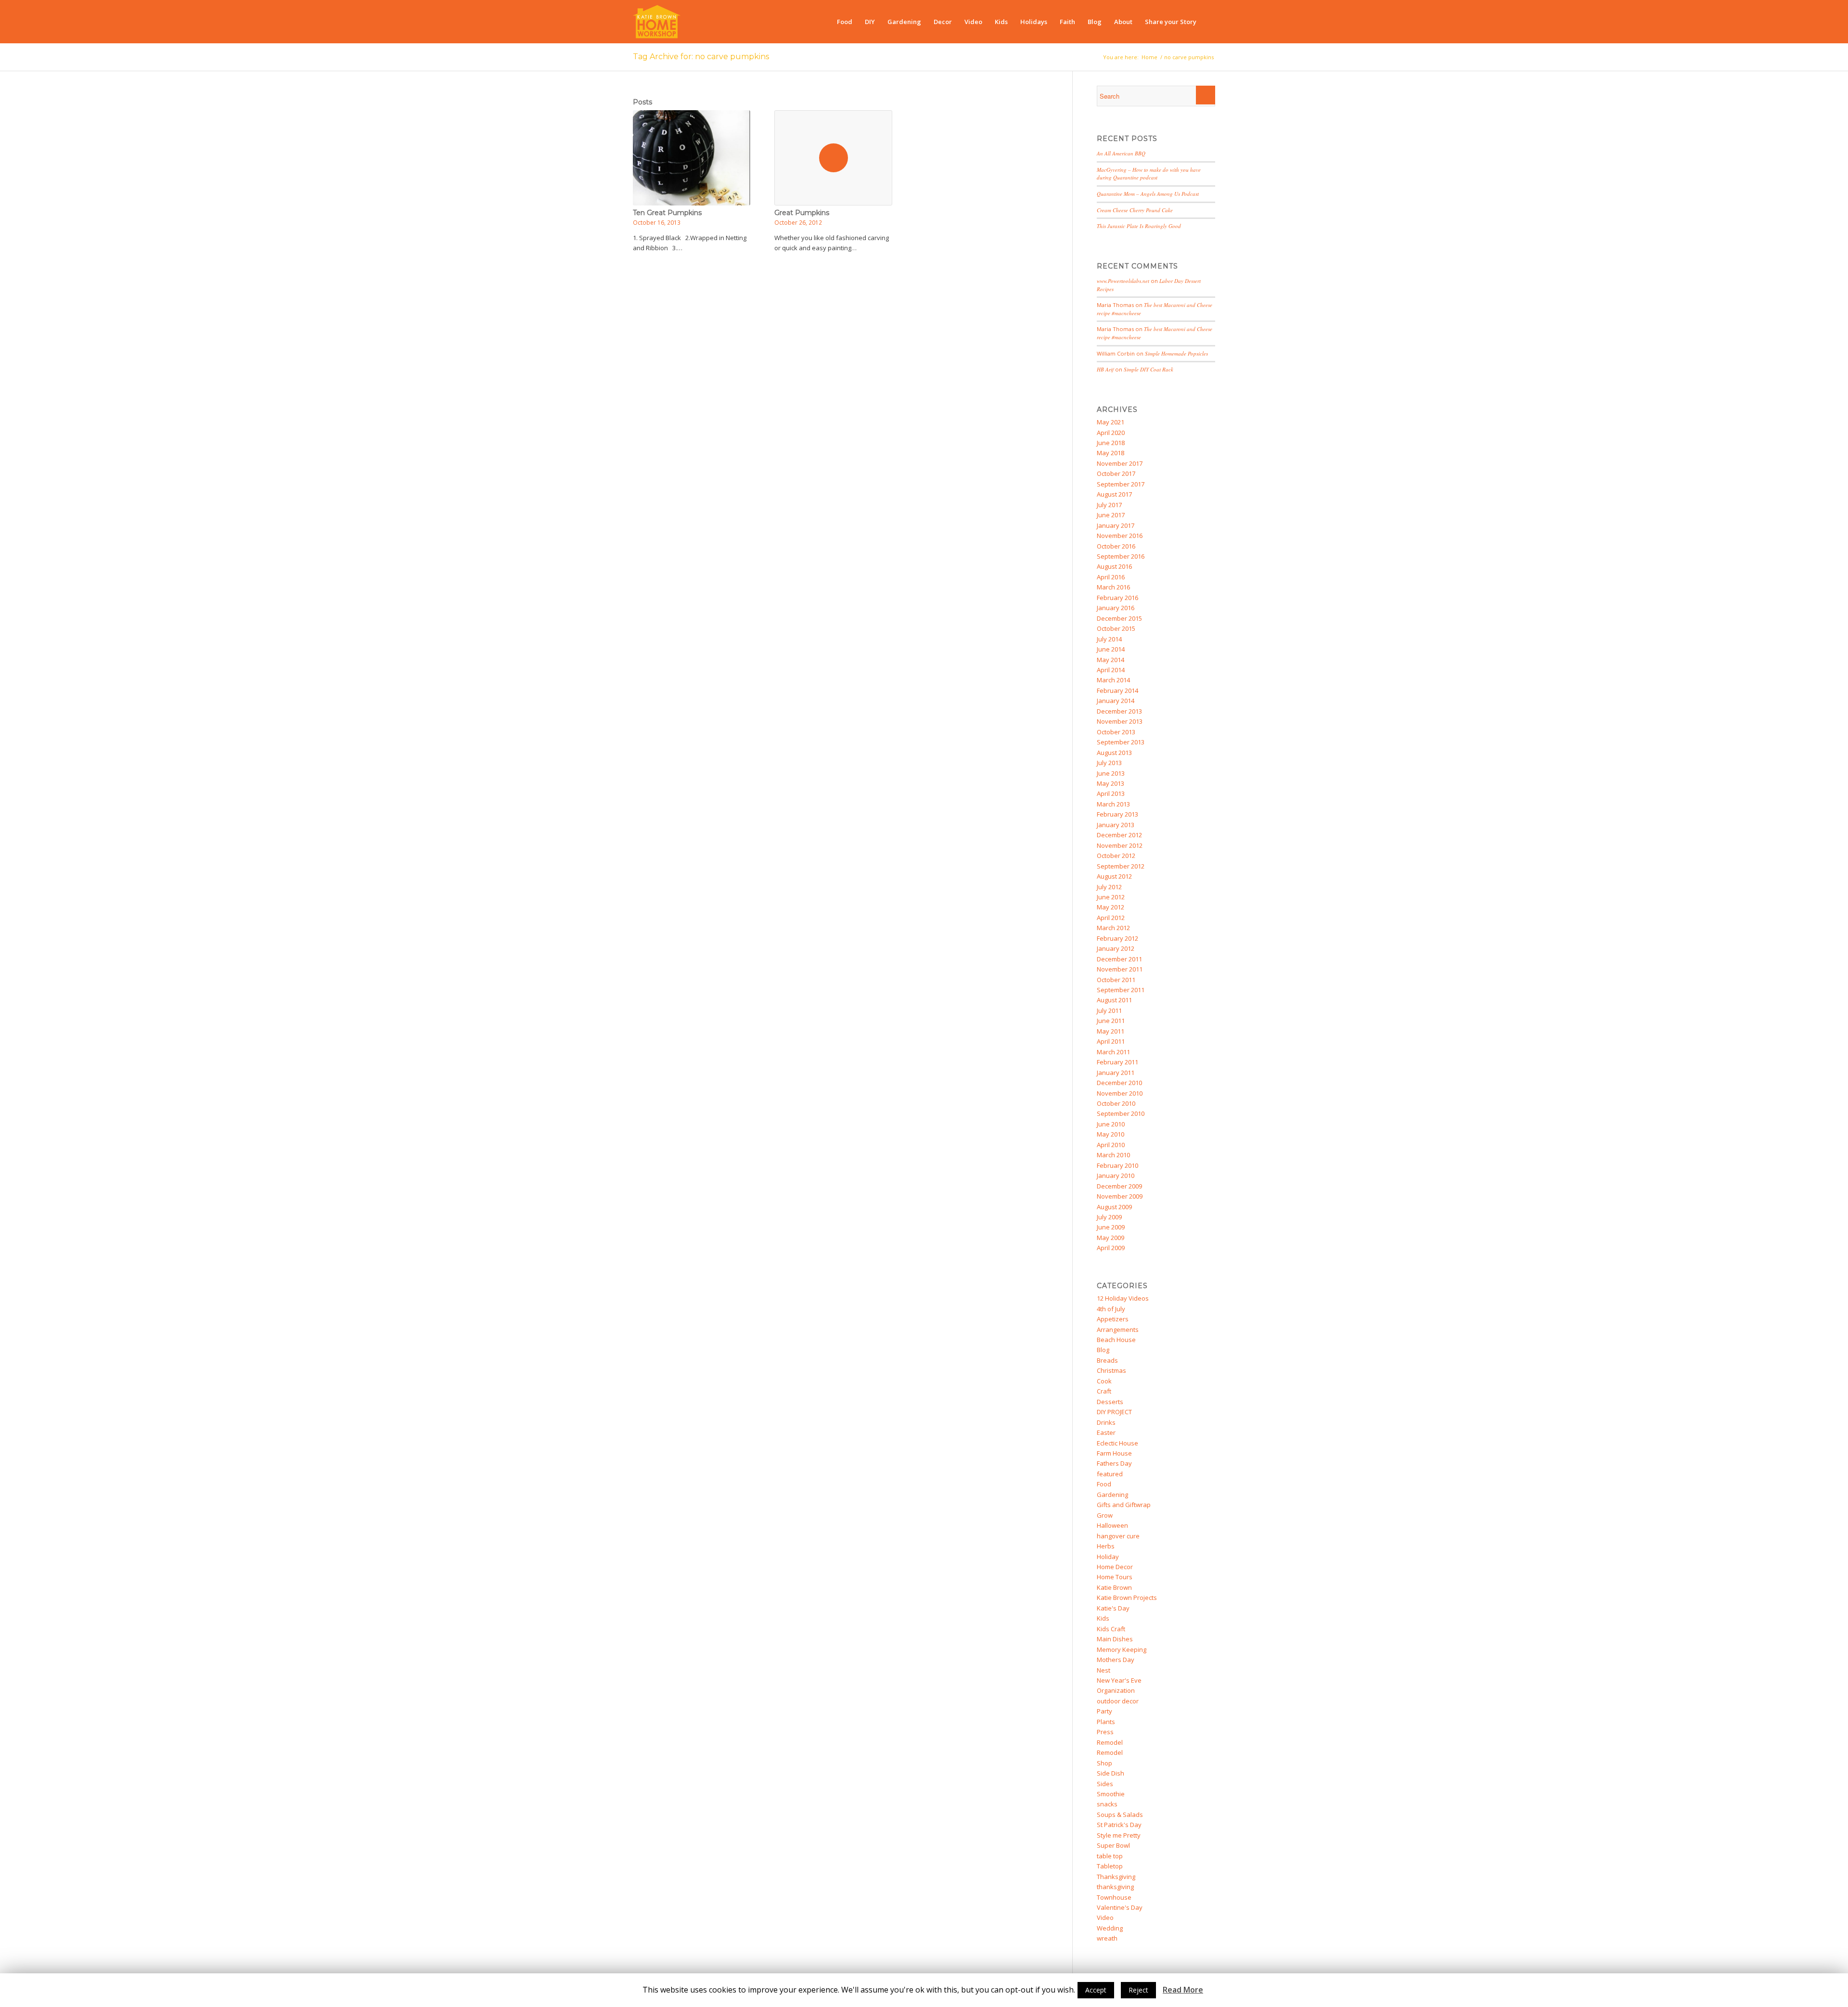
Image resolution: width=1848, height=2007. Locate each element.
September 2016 (1121, 556)
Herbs (1106, 1546)
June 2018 (1111, 443)
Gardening (1112, 1495)
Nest (1104, 1670)
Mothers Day (1116, 1660)
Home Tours (1115, 1577)
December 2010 (1119, 1083)
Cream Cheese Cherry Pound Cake (1135, 210)
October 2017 (1116, 473)
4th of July (1111, 1309)
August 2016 (1114, 566)
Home (1149, 57)
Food (1104, 1484)
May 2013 (1110, 783)
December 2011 (1119, 959)
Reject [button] (1138, 1990)
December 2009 (1119, 1186)
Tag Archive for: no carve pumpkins (701, 57)
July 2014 (1109, 639)
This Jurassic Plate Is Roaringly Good (1139, 226)
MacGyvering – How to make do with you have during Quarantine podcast (1149, 174)
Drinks (1106, 1422)
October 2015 (1116, 628)
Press (1105, 1732)
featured (1110, 1474)
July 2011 (1109, 1010)
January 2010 (1116, 1176)
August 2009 (1114, 1207)
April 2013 (1111, 793)
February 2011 (1117, 1062)
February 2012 (1117, 938)
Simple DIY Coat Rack (1149, 369)
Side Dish (1110, 1773)
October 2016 (1116, 546)
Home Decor (1115, 1567)
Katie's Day (1113, 1608)
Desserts (1110, 1402)
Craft (1104, 1391)
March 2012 (1113, 928)
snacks (1107, 1804)
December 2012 (1119, 835)
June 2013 (1111, 773)
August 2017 (1114, 494)
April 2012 (1111, 918)
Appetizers (1113, 1319)
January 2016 (1116, 608)
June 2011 (1111, 1021)
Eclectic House (1117, 1443)
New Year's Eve (1119, 1680)
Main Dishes (1115, 1639)
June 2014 (1111, 649)
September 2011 (1121, 990)
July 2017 (1109, 505)
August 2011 (1114, 1000)
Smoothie (1111, 1794)
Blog (1103, 1350)
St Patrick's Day (1119, 1825)
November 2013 (1120, 721)
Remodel (1110, 1742)
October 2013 (1116, 732)
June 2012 (1111, 897)
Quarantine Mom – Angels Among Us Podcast (1148, 194)
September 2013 (1121, 742)
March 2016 (1113, 587)
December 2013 (1119, 711)
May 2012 (1110, 907)
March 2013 (1113, 804)
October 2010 (1116, 1103)
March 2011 (1113, 1052)
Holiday (1108, 1557)
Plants (1106, 1722)
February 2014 (1117, 690)
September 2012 (1121, 866)
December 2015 (1119, 618)
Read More (1183, 1990)
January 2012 (1116, 948)
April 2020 (1111, 433)
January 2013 (1116, 825)
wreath (1107, 1938)
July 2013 (1109, 763)
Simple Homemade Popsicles (1176, 353)
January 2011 (1116, 1073)
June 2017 (1111, 515)
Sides (1105, 1784)
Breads (1107, 1360)
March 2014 (1113, 680)
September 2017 (1121, 484)
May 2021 (1110, 422)
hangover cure (1118, 1536)
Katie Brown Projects (1127, 1598)
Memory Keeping (1122, 1649)
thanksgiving (1115, 1887)
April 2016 (1111, 577)
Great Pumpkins (802, 213)
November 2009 (1120, 1196)
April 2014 (1111, 670)
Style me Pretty (1119, 1835)
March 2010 (1113, 1155)
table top (1110, 1856)
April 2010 (1111, 1145)
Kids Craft (1111, 1629)
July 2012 (1109, 887)
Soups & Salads (1120, 1815)
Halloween (1112, 1525)
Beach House (1116, 1340)
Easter (1106, 1432)
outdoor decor (1118, 1701)
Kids (1103, 1618)
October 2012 (1116, 856)
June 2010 (1111, 1124)
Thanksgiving (1116, 1877)
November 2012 (1120, 845)
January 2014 (1116, 701)
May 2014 (1110, 660)
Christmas (1111, 1370)
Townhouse (1114, 1897)
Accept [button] (1096, 1990)
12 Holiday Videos (1123, 1298)
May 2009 (1110, 1238)
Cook (1104, 1381)
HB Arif (1105, 369)
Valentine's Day (1120, 1907)
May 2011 (1110, 1031)
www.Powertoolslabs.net (1123, 281)
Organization (1116, 1690)
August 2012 (1114, 876)
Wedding (1110, 1928)
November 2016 (1120, 536)
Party (1104, 1711)
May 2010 (1110, 1134)
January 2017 (1116, 525)
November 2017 (1120, 463)
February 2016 (1117, 598)
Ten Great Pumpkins (667, 213)
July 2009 (1109, 1217)
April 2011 (1111, 1041)
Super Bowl (1113, 1845)
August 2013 (1114, 753)
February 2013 (1117, 814)
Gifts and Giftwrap (1124, 1505)
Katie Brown (1114, 1587)
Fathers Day (1114, 1463)
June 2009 (1111, 1227)
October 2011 (1116, 980)
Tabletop (1110, 1866)
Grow (1105, 1515)
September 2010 (1121, 1113)
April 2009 (1111, 1248)
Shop (1104, 1763)
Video (1105, 1918)
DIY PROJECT (1114, 1412)
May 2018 (1110, 453)
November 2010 (1120, 1093)
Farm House (1114, 1453)
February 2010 (1117, 1165)
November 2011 (1120, 969)
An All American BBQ (1121, 153)
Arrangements (1118, 1329)
